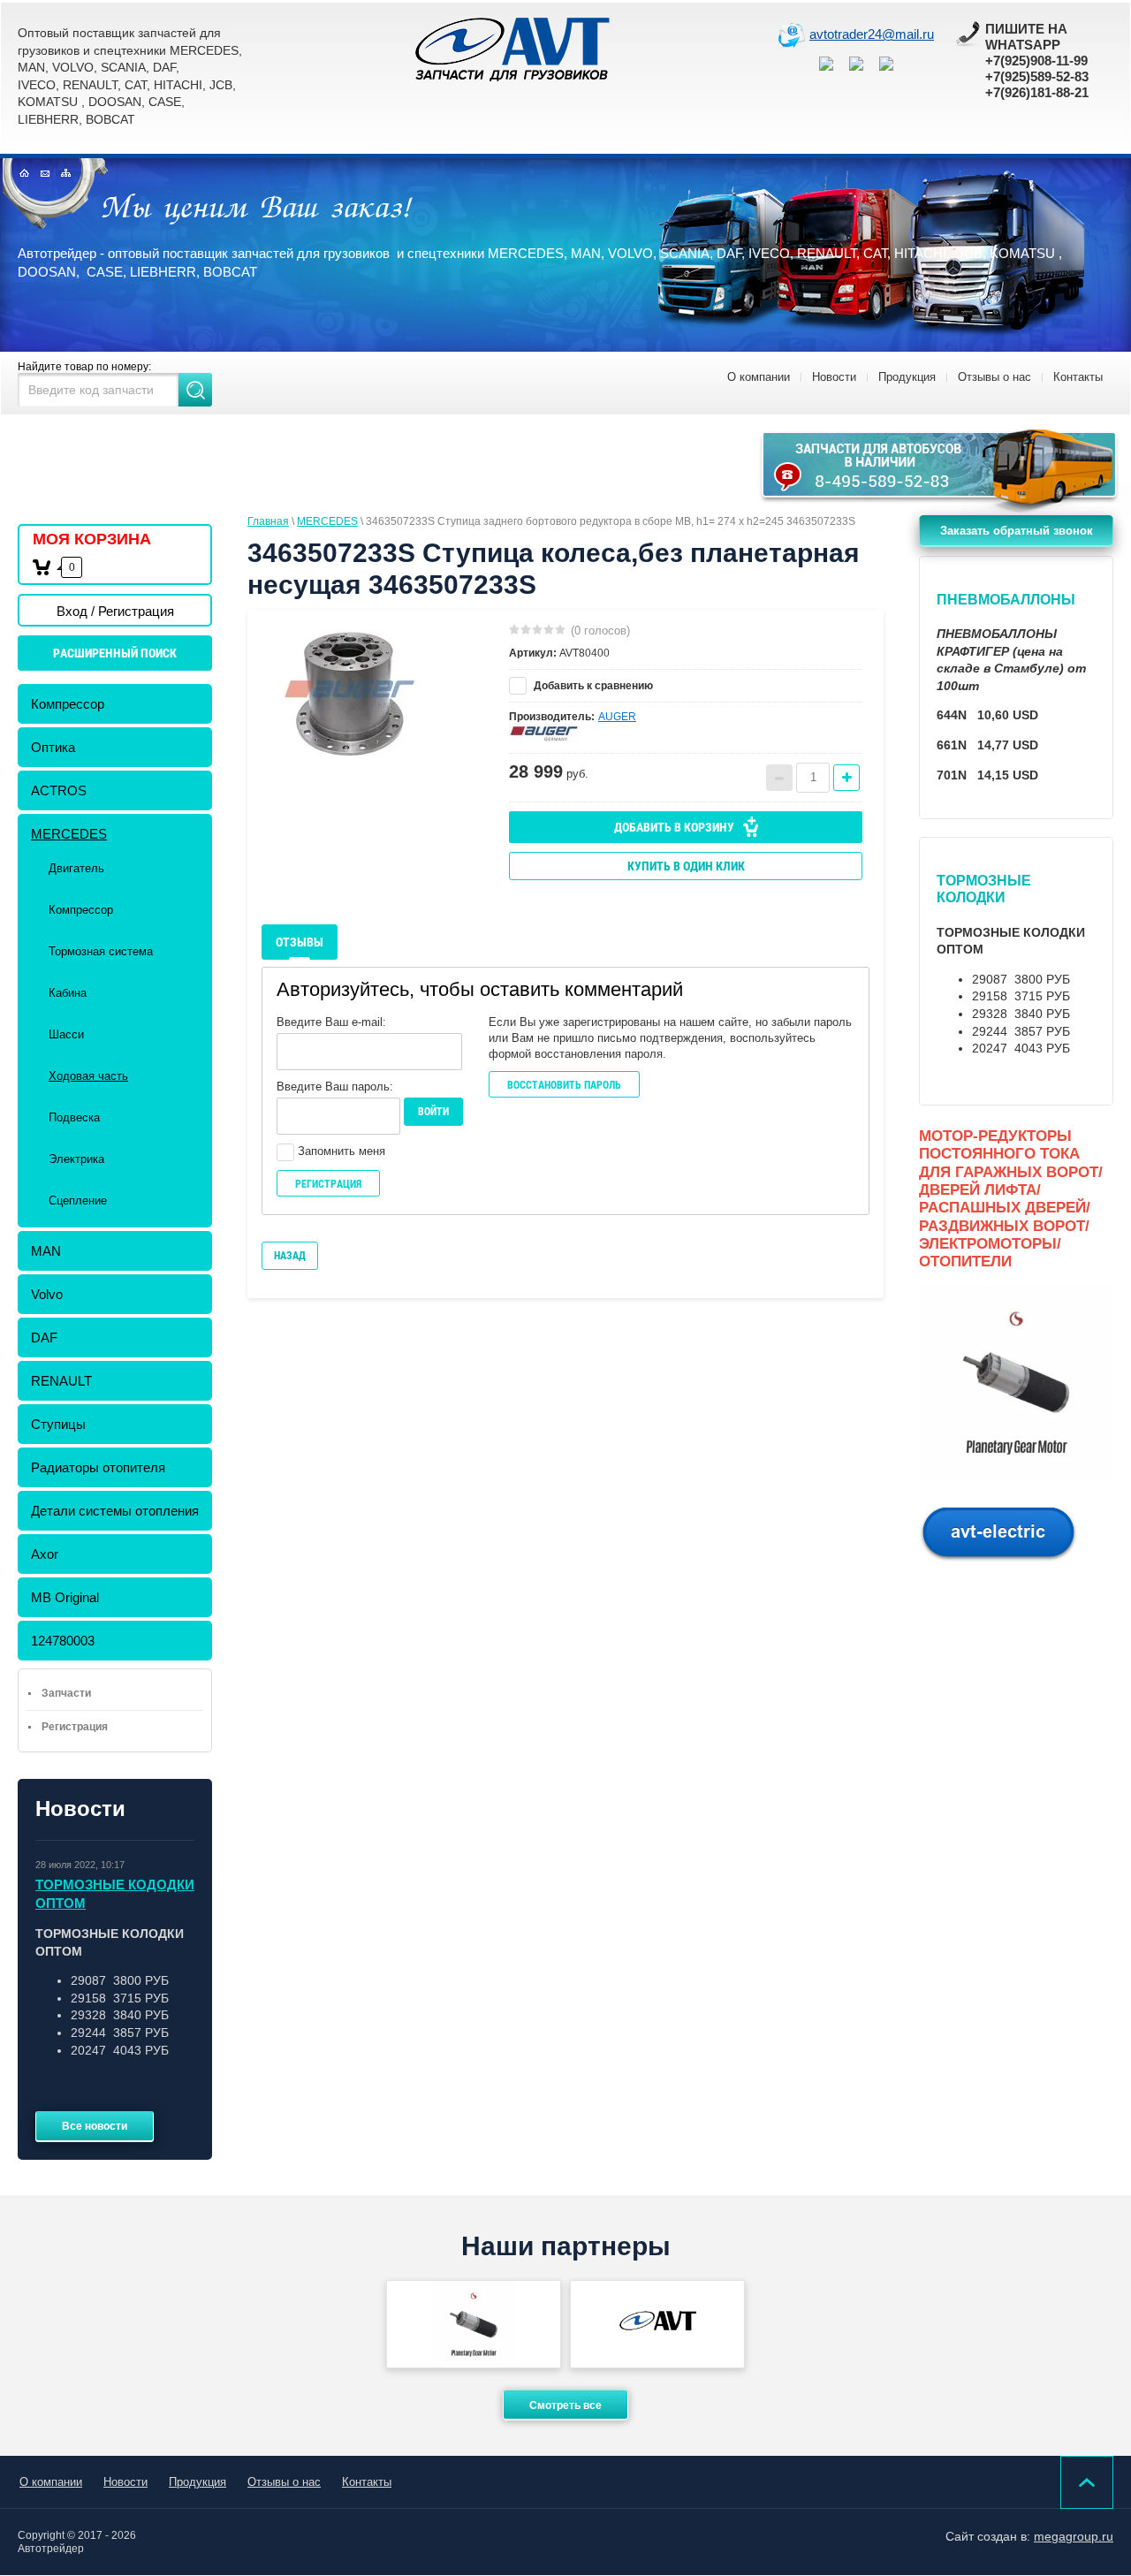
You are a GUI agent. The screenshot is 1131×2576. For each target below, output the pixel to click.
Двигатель (76, 868)
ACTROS (59, 790)
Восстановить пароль (564, 1085)
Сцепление (78, 1201)
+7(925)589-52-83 (1037, 76)
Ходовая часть (88, 1076)
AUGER (617, 717)
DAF (44, 1337)
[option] (350, 695)
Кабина (68, 993)
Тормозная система (101, 951)
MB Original (65, 1597)
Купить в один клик (686, 866)
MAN (46, 1251)
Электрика (76, 1159)
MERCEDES (69, 834)
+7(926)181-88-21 (1037, 92)
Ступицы (58, 1424)
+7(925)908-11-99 (1036, 61)
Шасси (66, 1034)
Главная (268, 521)
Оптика (53, 747)
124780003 (63, 1641)
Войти (433, 1112)
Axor (45, 1554)
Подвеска (74, 1117)
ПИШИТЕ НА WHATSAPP (1026, 37)
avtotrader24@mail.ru (872, 34)
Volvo (47, 1294)
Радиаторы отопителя (98, 1467)
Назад (290, 1256)
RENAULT (61, 1381)
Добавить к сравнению (592, 686)
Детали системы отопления (115, 1511)
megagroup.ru (1074, 2536)
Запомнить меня (340, 1151)
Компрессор (68, 704)
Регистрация (328, 1184)
